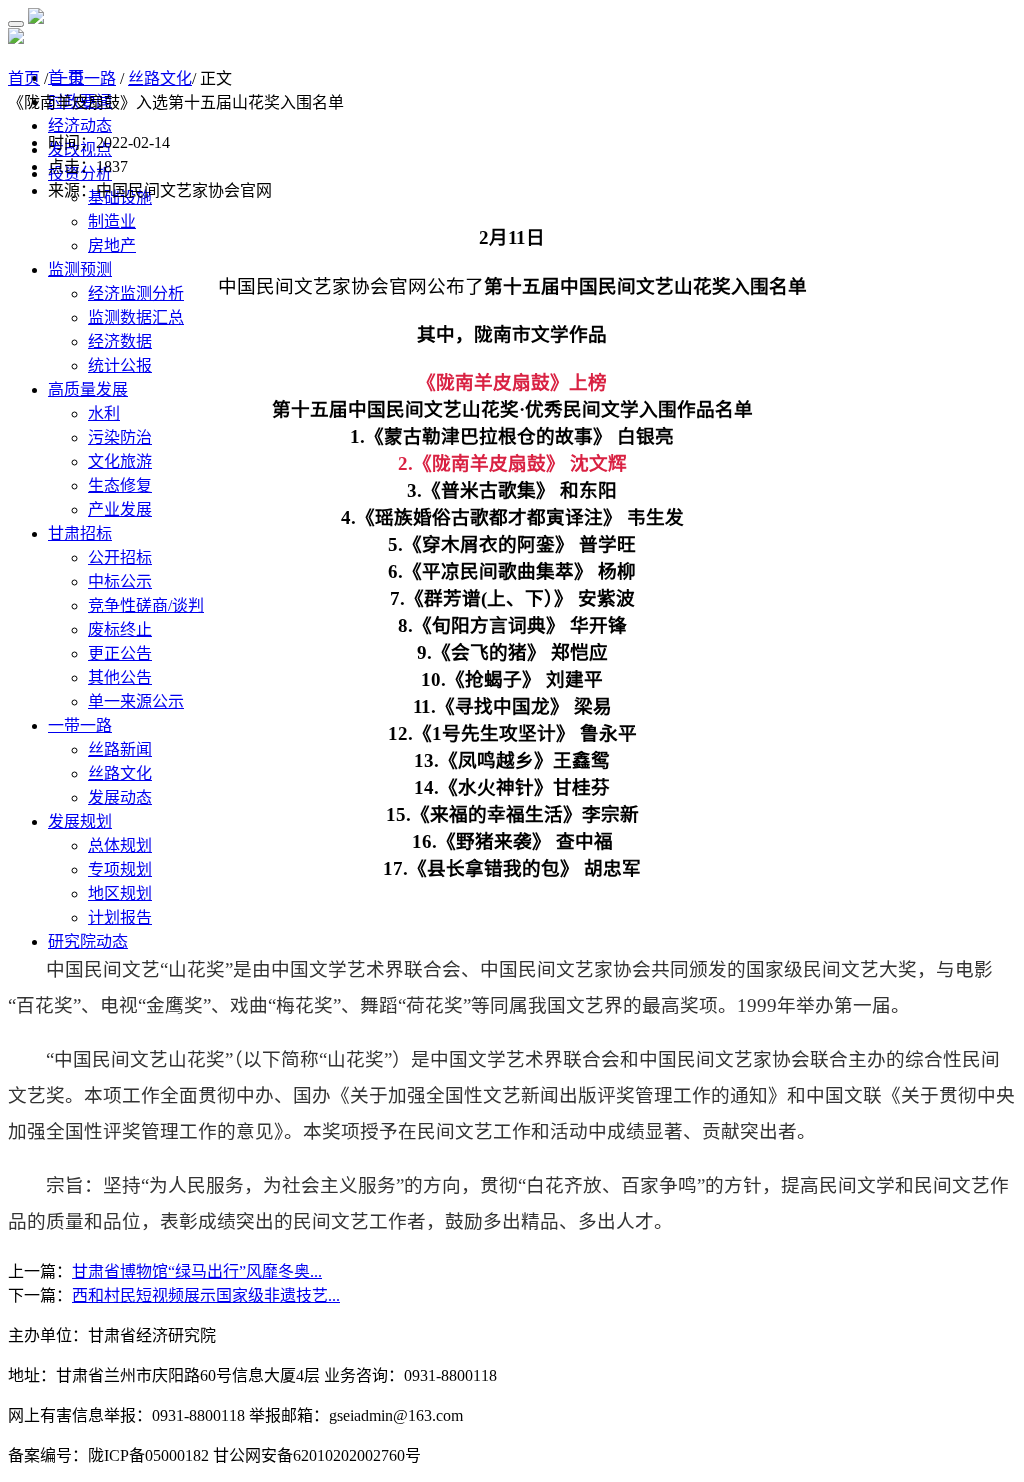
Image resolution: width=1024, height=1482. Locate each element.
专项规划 (120, 869)
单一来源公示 (136, 701)
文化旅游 (120, 461)
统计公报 (120, 365)
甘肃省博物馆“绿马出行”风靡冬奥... (197, 1271)
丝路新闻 (120, 749)
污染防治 (120, 437)
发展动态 (120, 797)
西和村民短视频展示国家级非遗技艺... (206, 1295)
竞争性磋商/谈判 (146, 605)
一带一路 (84, 78)
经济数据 (120, 341)
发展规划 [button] (80, 821)
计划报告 (120, 917)
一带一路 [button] (80, 725)
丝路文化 (120, 773)
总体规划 (120, 845)
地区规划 (120, 893)
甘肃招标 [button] (80, 533)
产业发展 (120, 509)
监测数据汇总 (136, 317)
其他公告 (120, 677)
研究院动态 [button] (88, 941)
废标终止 (120, 629)
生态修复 (120, 485)
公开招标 (120, 557)
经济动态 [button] (80, 125)
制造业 (112, 221)
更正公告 (120, 653)
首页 (24, 78)
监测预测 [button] (80, 269)
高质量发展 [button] (88, 389)
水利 (104, 413)
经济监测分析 (136, 293)
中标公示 (120, 581)
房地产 (112, 245)
